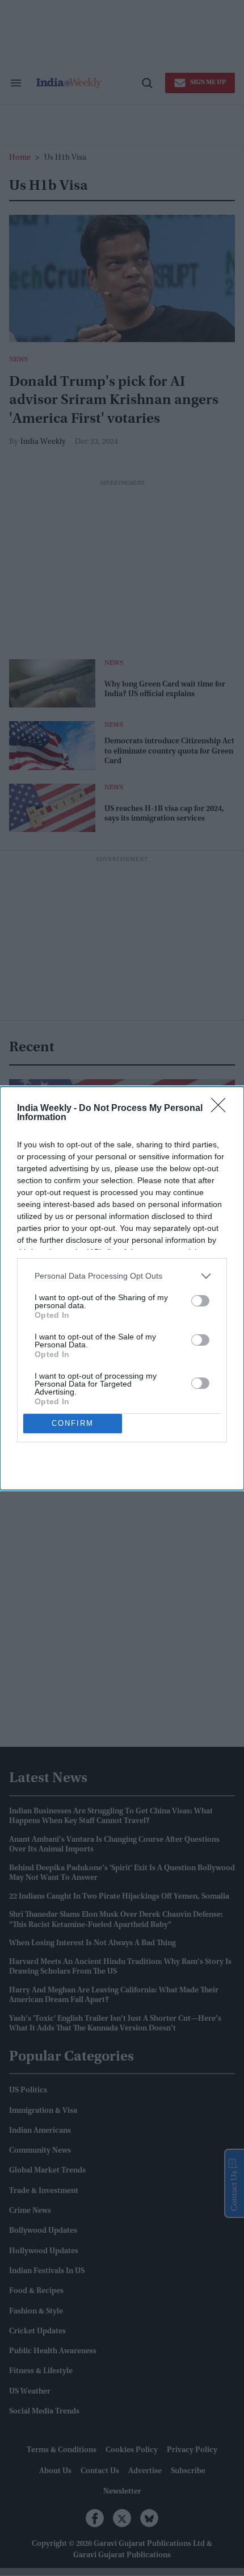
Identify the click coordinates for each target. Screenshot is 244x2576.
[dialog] (122, 1288)
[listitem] (122, 1276)
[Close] (222, 1109)
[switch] (200, 1301)
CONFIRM (73, 1423)
